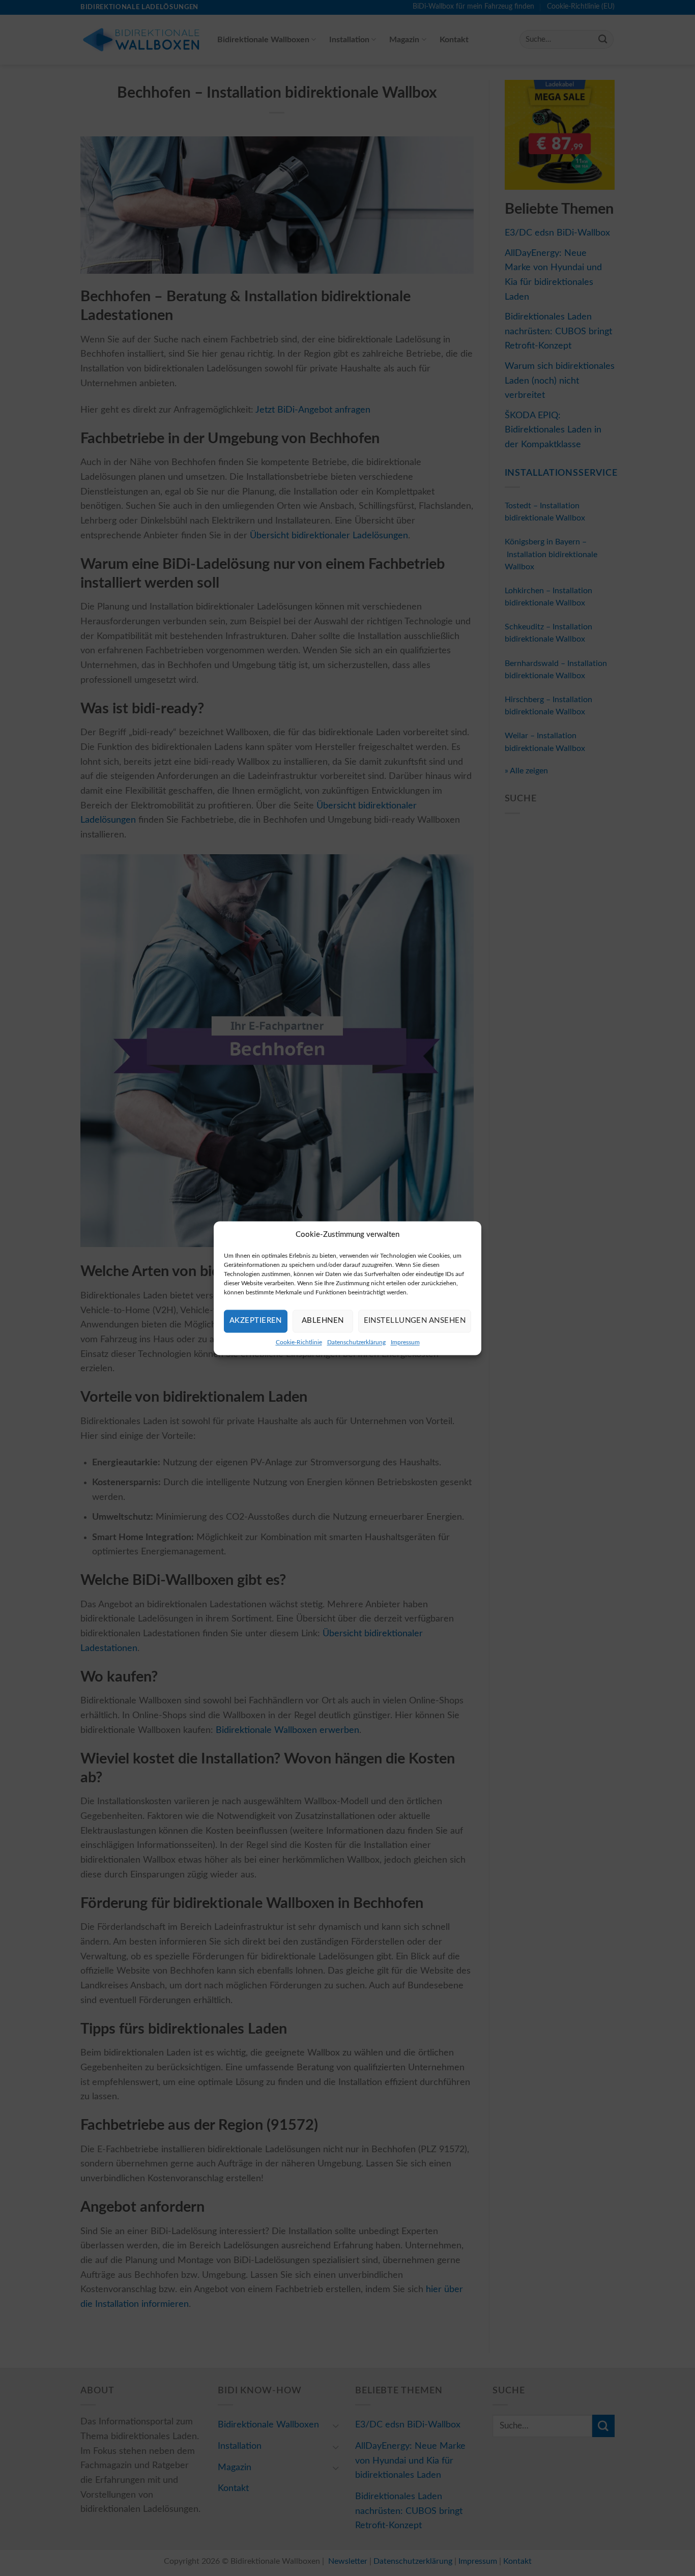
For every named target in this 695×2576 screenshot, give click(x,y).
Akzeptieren (256, 1321)
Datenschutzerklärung (356, 1342)
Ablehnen (323, 1321)
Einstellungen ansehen (415, 1321)
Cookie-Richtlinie (299, 1342)
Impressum (405, 1342)
